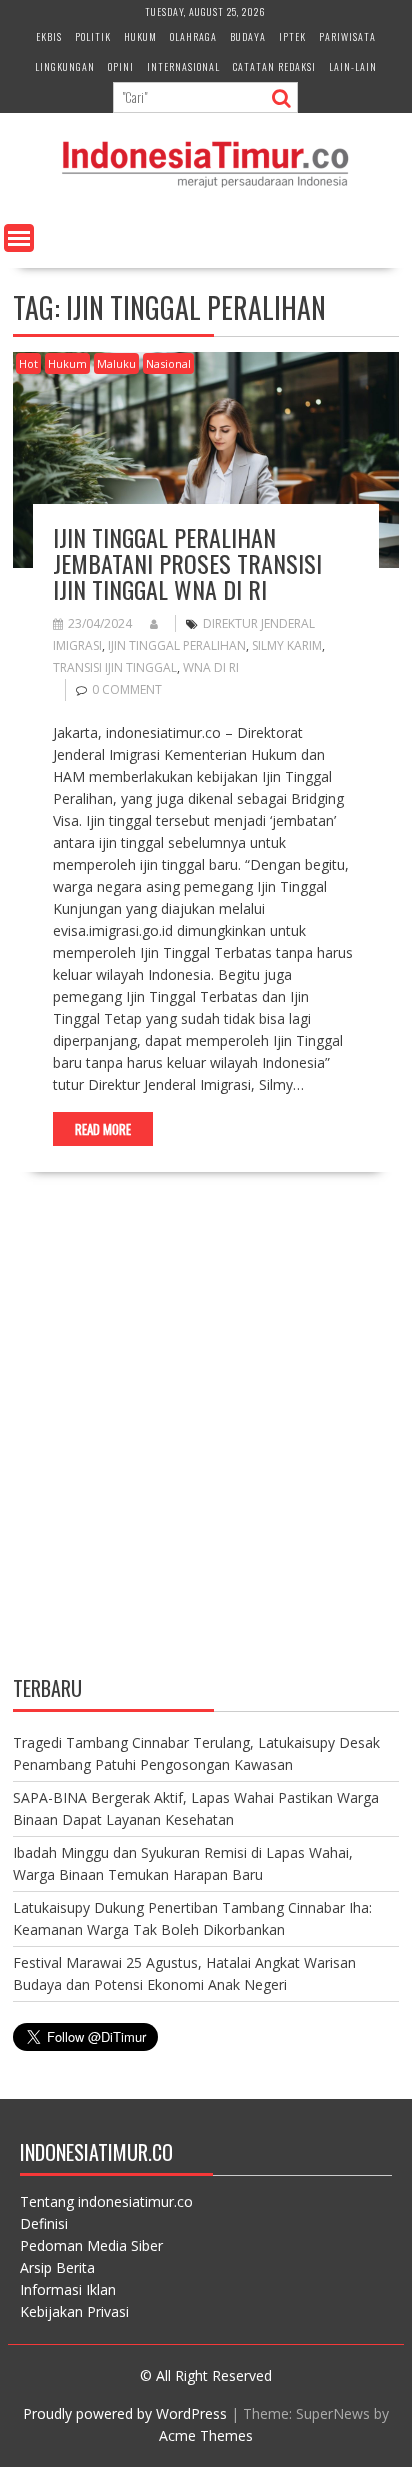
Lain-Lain (353, 66)
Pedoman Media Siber (91, 2245)
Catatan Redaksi (274, 66)
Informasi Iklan (68, 2289)
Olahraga (193, 36)
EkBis (49, 36)
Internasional (183, 66)
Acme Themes (206, 2435)
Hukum (140, 36)
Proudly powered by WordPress (125, 2413)
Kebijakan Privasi (74, 2311)
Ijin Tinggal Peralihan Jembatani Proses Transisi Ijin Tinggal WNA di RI (187, 563)
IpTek (292, 36)
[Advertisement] (206, 1441)
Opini (121, 66)
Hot (28, 363)
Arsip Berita (57, 2267)
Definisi (44, 2223)
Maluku (116, 363)
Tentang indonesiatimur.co (106, 2201)
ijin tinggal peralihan (177, 645)
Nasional (168, 363)
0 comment (127, 689)
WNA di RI (211, 667)
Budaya (248, 36)
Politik (93, 36)
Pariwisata (347, 36)
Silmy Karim (287, 645)
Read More (103, 1129)
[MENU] (19, 238)
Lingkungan (65, 66)
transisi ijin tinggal (115, 667)
